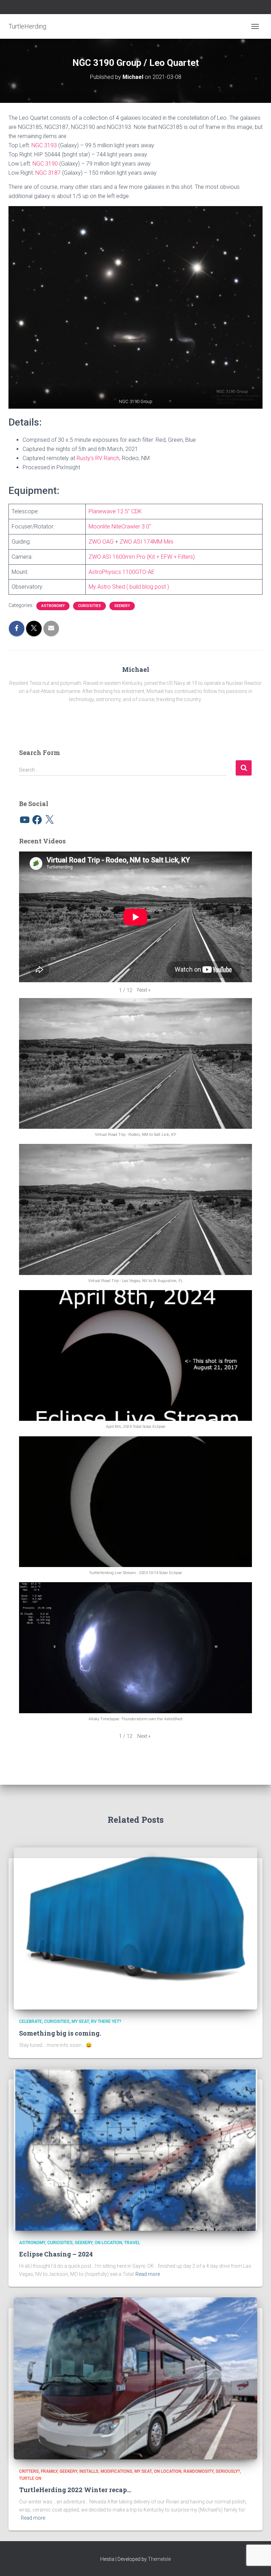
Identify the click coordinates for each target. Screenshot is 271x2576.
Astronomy (53, 606)
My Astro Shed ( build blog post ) (129, 587)
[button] (135, 307)
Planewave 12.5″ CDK (115, 511)
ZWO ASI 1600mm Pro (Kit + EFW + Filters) (142, 557)
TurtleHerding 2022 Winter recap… (75, 2490)
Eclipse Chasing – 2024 (56, 2254)
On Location (108, 2243)
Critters (29, 2471)
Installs (89, 2471)
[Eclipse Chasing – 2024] (135, 2149)
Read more (148, 2274)
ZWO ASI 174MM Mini (146, 542)
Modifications (116, 2471)
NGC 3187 (48, 173)
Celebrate (31, 2021)
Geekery (122, 606)
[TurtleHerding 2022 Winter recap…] (135, 2378)
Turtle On (30, 2478)
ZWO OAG (101, 542)
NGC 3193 (44, 145)
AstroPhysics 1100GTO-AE (122, 572)
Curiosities (89, 606)
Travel (132, 2243)
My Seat (80, 2021)
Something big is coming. (60, 2033)
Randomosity (198, 2471)
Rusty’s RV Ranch (98, 458)
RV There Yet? (106, 2021)
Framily (49, 2471)
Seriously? (228, 2471)
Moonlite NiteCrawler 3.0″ (120, 527)
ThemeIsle (159, 2559)
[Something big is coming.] (135, 1928)
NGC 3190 (45, 164)
